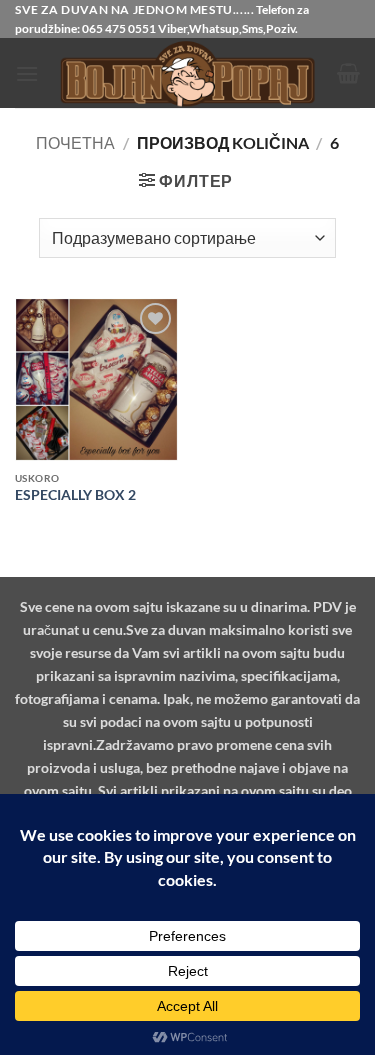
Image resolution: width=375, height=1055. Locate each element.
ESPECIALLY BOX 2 (75, 495)
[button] (27, 73)
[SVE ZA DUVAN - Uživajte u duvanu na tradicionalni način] (188, 73)
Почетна (75, 142)
